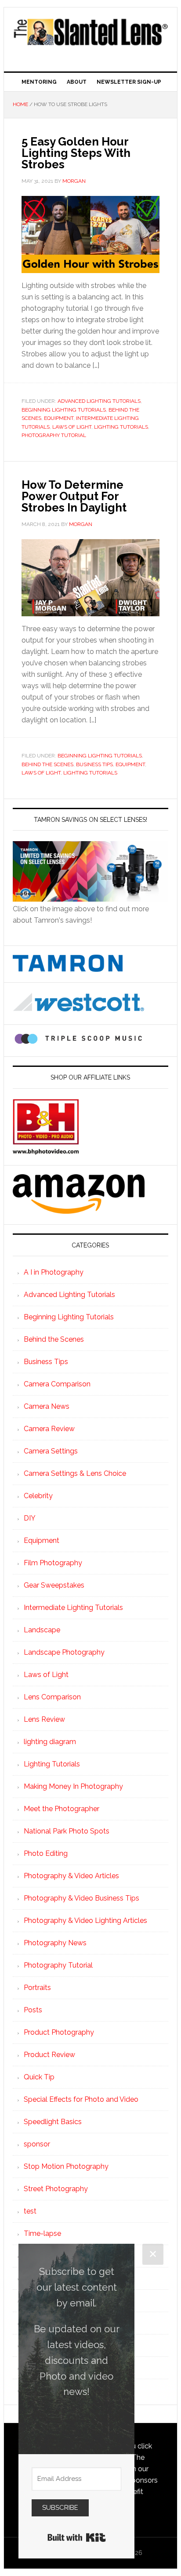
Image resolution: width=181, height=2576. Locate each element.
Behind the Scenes (47, 764)
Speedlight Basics (53, 2122)
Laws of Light (72, 427)
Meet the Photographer (62, 1809)
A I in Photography (54, 1272)
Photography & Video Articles (71, 1876)
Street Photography (56, 2189)
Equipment (59, 418)
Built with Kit (77, 2537)
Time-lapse (42, 2233)
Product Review (49, 2055)
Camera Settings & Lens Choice (75, 1473)
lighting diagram (50, 1742)
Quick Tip (39, 2077)
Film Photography (53, 1563)
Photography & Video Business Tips (81, 1898)
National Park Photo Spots (67, 1831)
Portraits (37, 1988)
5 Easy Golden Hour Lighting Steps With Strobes (76, 153)
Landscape (42, 1630)
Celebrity (38, 1496)
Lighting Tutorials (121, 427)
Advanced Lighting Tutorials (99, 401)
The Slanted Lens (90, 36)
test (30, 2211)
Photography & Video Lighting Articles (85, 1920)
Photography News (55, 1943)
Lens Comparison (52, 1697)
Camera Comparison (57, 1384)
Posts (33, 2010)
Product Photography (59, 2032)
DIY (30, 1518)
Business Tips (94, 764)
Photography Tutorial (54, 435)
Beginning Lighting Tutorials (64, 410)
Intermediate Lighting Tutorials (73, 1608)
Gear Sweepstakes (54, 1585)
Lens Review (44, 1719)
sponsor (37, 2144)
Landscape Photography (64, 1652)
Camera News (47, 1406)
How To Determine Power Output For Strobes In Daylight (74, 496)
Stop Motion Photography (66, 2166)
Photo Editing (46, 1853)
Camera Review (49, 1429)
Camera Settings (51, 1451)
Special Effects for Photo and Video (81, 2099)
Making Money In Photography (73, 1786)
